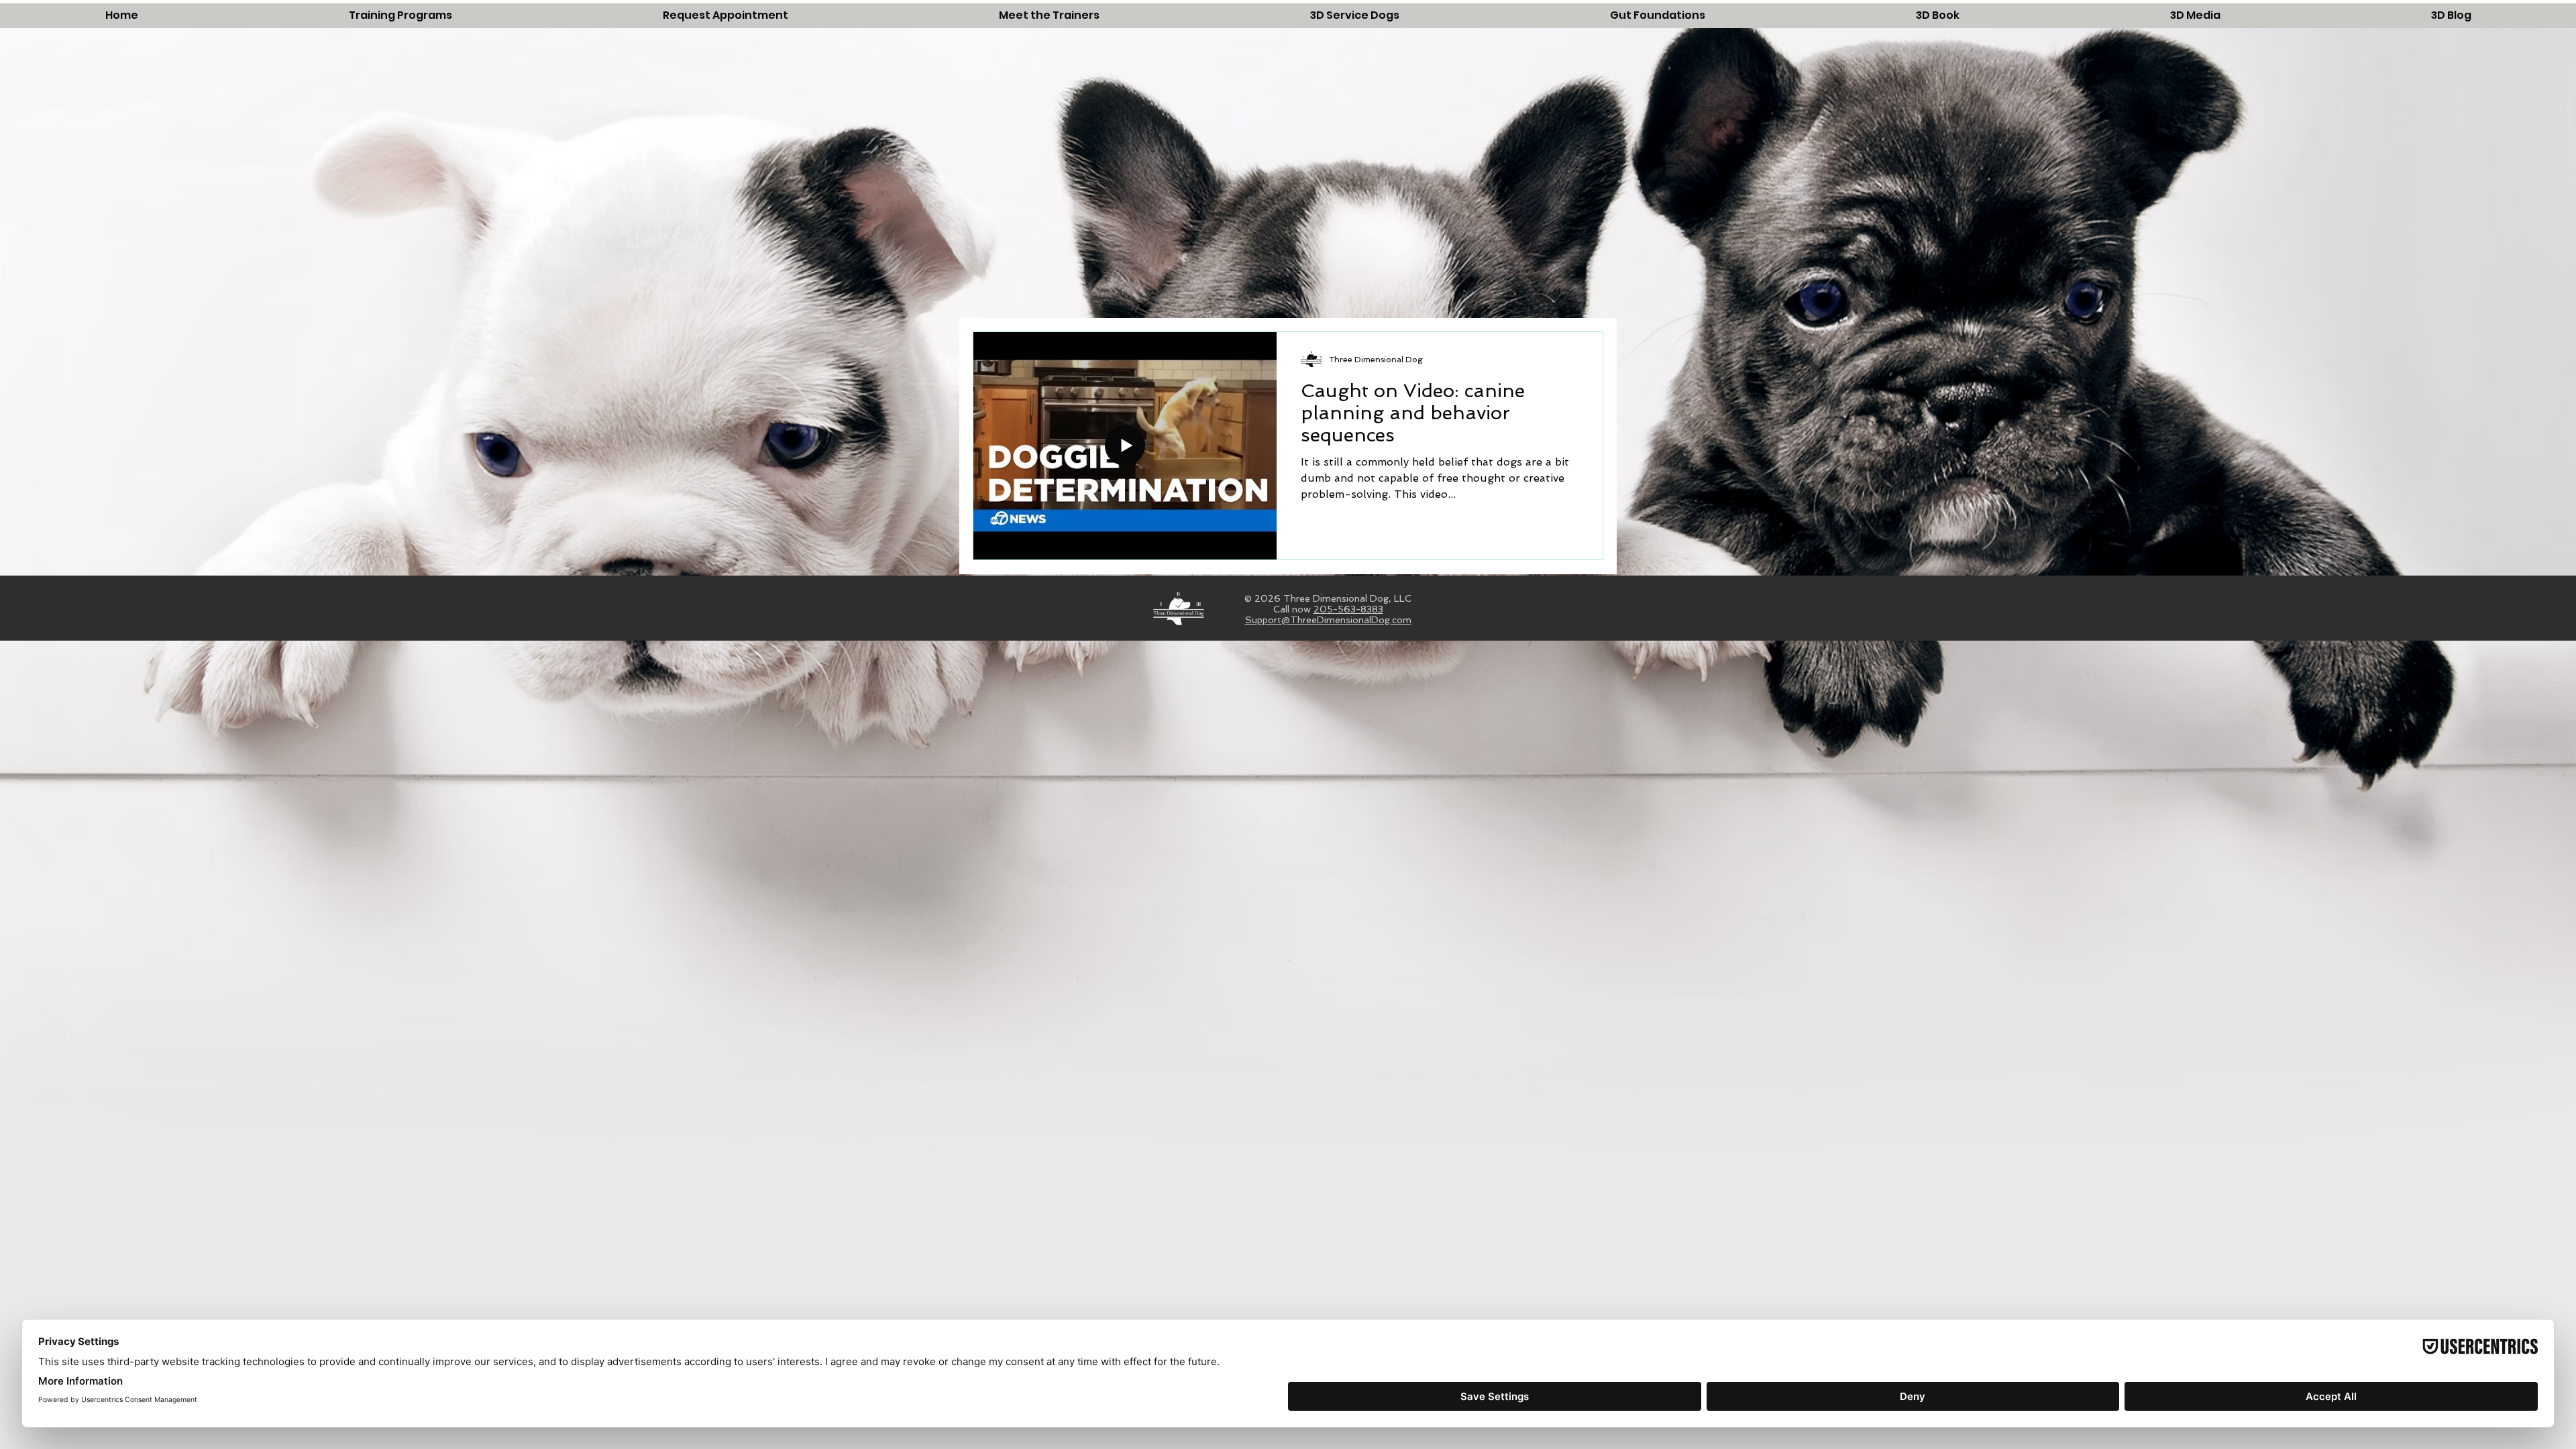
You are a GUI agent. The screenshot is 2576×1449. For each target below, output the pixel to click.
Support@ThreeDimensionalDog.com (1328, 620)
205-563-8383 (1348, 609)
